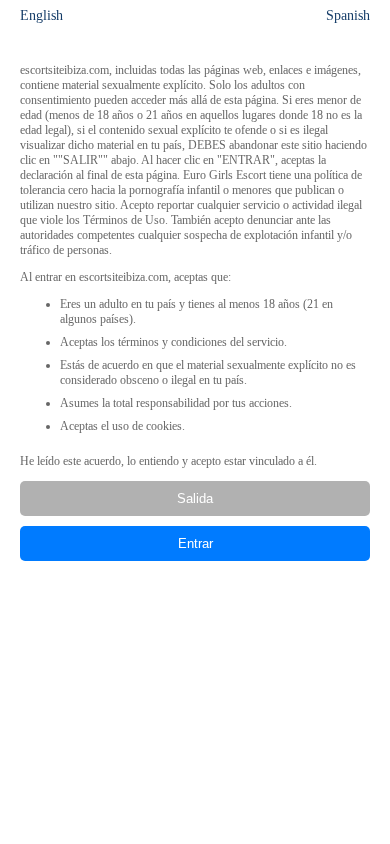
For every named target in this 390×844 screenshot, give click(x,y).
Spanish (348, 15)
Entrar (195, 543)
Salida (195, 498)
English (41, 15)
